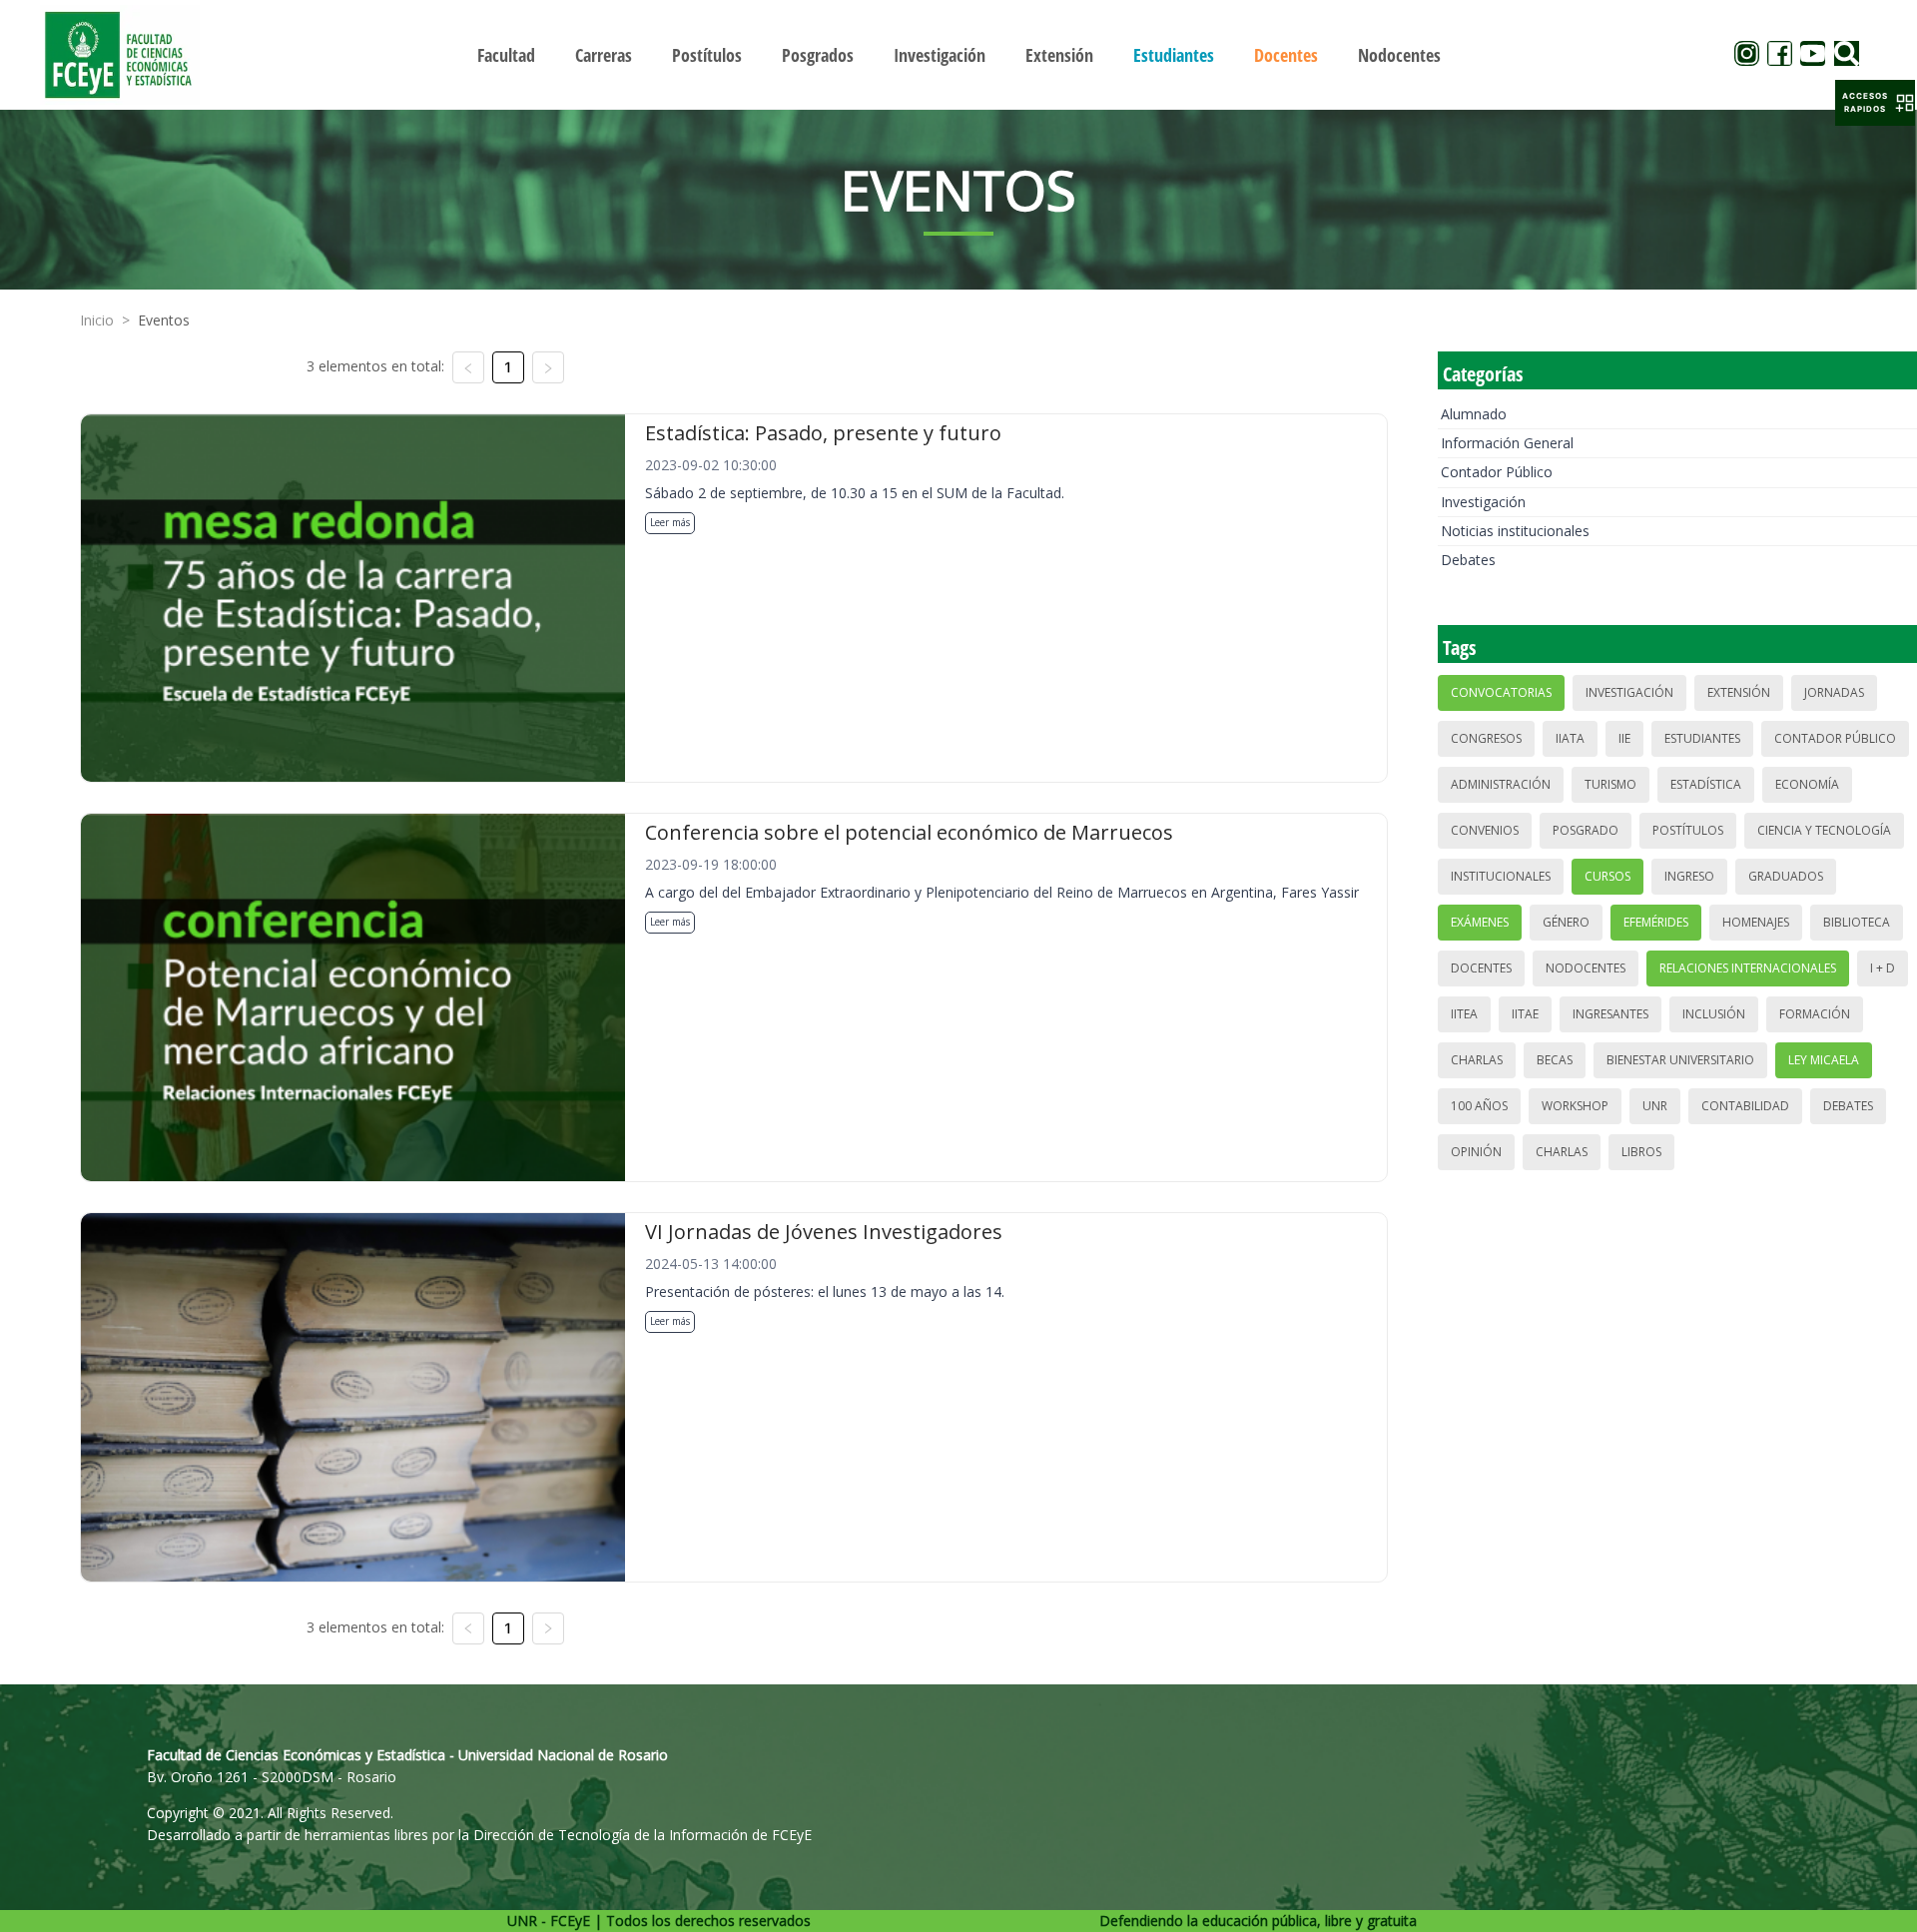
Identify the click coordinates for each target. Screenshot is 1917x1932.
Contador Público (1497, 472)
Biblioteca (1857, 922)
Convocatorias (1501, 692)
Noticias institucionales (1515, 531)
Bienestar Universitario (1680, 1060)
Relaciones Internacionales (1748, 968)
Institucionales (1501, 876)
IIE (1624, 738)
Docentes (1481, 968)
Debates (1468, 560)
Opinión (1476, 1152)
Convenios (1485, 830)
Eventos (164, 320)
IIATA (1570, 738)
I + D (1883, 968)
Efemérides (1656, 922)
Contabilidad (1745, 1106)
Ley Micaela (1824, 1060)
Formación (1815, 1014)
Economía (1807, 784)
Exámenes (1480, 922)
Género (1566, 922)
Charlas (1477, 1060)
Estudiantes (1702, 738)
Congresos (1486, 738)
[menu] (958, 54)
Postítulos (1688, 830)
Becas (1555, 1060)
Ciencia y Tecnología (1824, 830)
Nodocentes (1586, 968)
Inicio (97, 320)
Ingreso (1689, 876)
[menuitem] (506, 55)
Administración (1501, 784)
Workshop (1575, 1106)
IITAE (1525, 1014)
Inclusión (1714, 1014)
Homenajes (1756, 922)
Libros (1641, 1152)
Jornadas (1834, 692)
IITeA (1464, 1014)
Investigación (1483, 502)
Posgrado (1586, 830)
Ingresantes (1610, 1014)
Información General (1507, 443)
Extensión (1739, 692)
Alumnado (1474, 414)
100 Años (1479, 1106)
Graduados (1786, 876)
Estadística (1706, 784)
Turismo (1610, 784)
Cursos (1607, 876)
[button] (1875, 103)
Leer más (670, 522)
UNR (1655, 1106)
